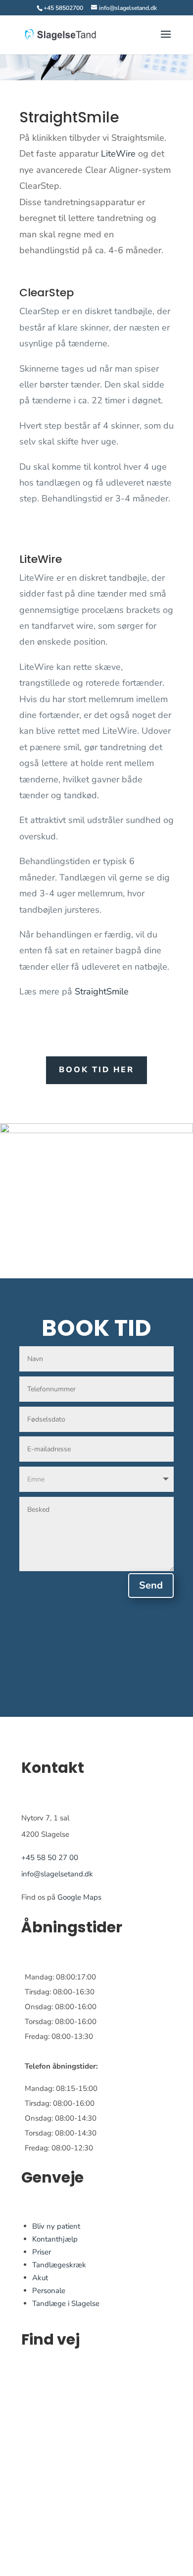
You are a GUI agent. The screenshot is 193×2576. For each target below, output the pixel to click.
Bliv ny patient (56, 2226)
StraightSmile (102, 991)
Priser (42, 2252)
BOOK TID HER (96, 1070)
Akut (40, 2278)
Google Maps (79, 1897)
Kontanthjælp (55, 2239)
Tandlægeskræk (59, 2265)
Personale (49, 2291)
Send (151, 1585)
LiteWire (118, 154)
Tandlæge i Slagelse (66, 2303)
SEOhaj (34, 2569)
